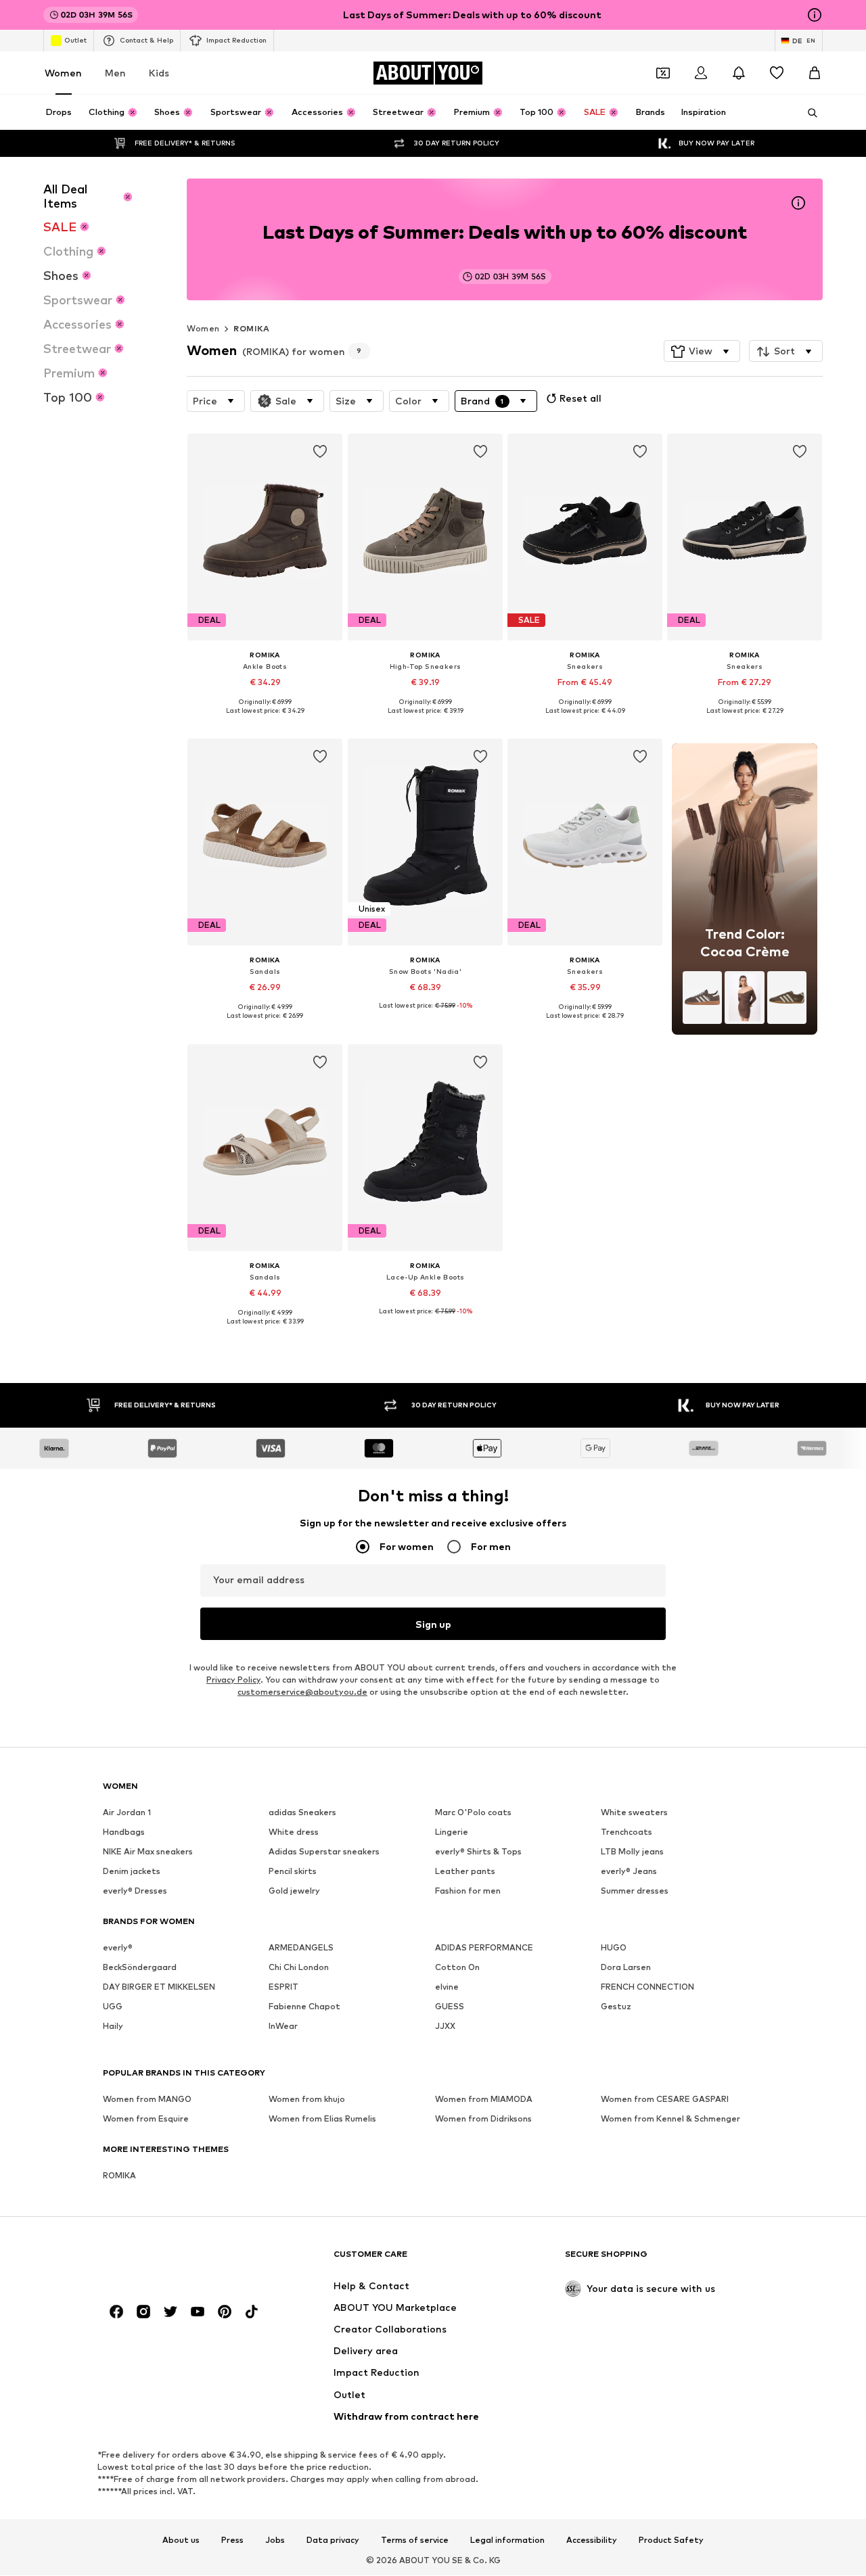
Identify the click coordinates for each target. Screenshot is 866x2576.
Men (115, 73)
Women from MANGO (147, 2100)
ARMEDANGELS (301, 1948)
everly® (118, 1948)
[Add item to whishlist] (321, 452)
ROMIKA (251, 328)
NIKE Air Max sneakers (148, 1852)
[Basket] (815, 73)
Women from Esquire (146, 2119)
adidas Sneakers (302, 1813)
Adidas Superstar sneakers (324, 1852)
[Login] (701, 73)
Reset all (580, 398)
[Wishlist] (777, 73)
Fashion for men (468, 1891)
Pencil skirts (293, 1872)
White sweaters (634, 1813)
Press (232, 2540)
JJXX (445, 2027)
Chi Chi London (299, 1968)
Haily (113, 2027)
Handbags (124, 1832)
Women (63, 73)
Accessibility (592, 2540)
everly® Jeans (629, 1872)
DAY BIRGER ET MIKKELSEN (159, 1987)
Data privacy (333, 2540)
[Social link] (116, 2312)
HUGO (614, 1948)
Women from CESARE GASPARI (665, 2100)
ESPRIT (283, 1987)
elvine (447, 1987)
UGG (113, 2007)
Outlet (75, 40)
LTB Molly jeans (632, 1852)
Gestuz (616, 2007)
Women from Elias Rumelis (322, 2119)
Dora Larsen (626, 1968)
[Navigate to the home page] (177, 2261)
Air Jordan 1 (127, 1813)
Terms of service (415, 2540)
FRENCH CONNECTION (647, 1987)
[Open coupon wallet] (663, 73)
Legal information (507, 2540)
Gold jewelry (294, 1891)
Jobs (275, 2540)
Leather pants (465, 1872)
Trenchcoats (626, 1832)
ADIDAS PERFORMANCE (484, 1948)
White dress (294, 1832)
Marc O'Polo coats (473, 1813)
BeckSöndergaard (140, 1968)
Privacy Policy (233, 1680)
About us (181, 2540)
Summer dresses (635, 1891)
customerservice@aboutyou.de (302, 1692)
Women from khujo (307, 2100)
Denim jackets (132, 1872)
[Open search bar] (808, 113)
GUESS (450, 2007)
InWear (283, 2027)
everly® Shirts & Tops (478, 1852)
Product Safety (671, 2540)
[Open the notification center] (739, 73)
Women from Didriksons (483, 2119)
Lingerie (452, 1832)
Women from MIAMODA (484, 2100)
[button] (702, 352)
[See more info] (265, 720)
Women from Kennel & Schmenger (670, 2119)
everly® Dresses (135, 1891)
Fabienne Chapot (304, 2007)
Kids (159, 73)
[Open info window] (815, 15)
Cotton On (457, 1968)
